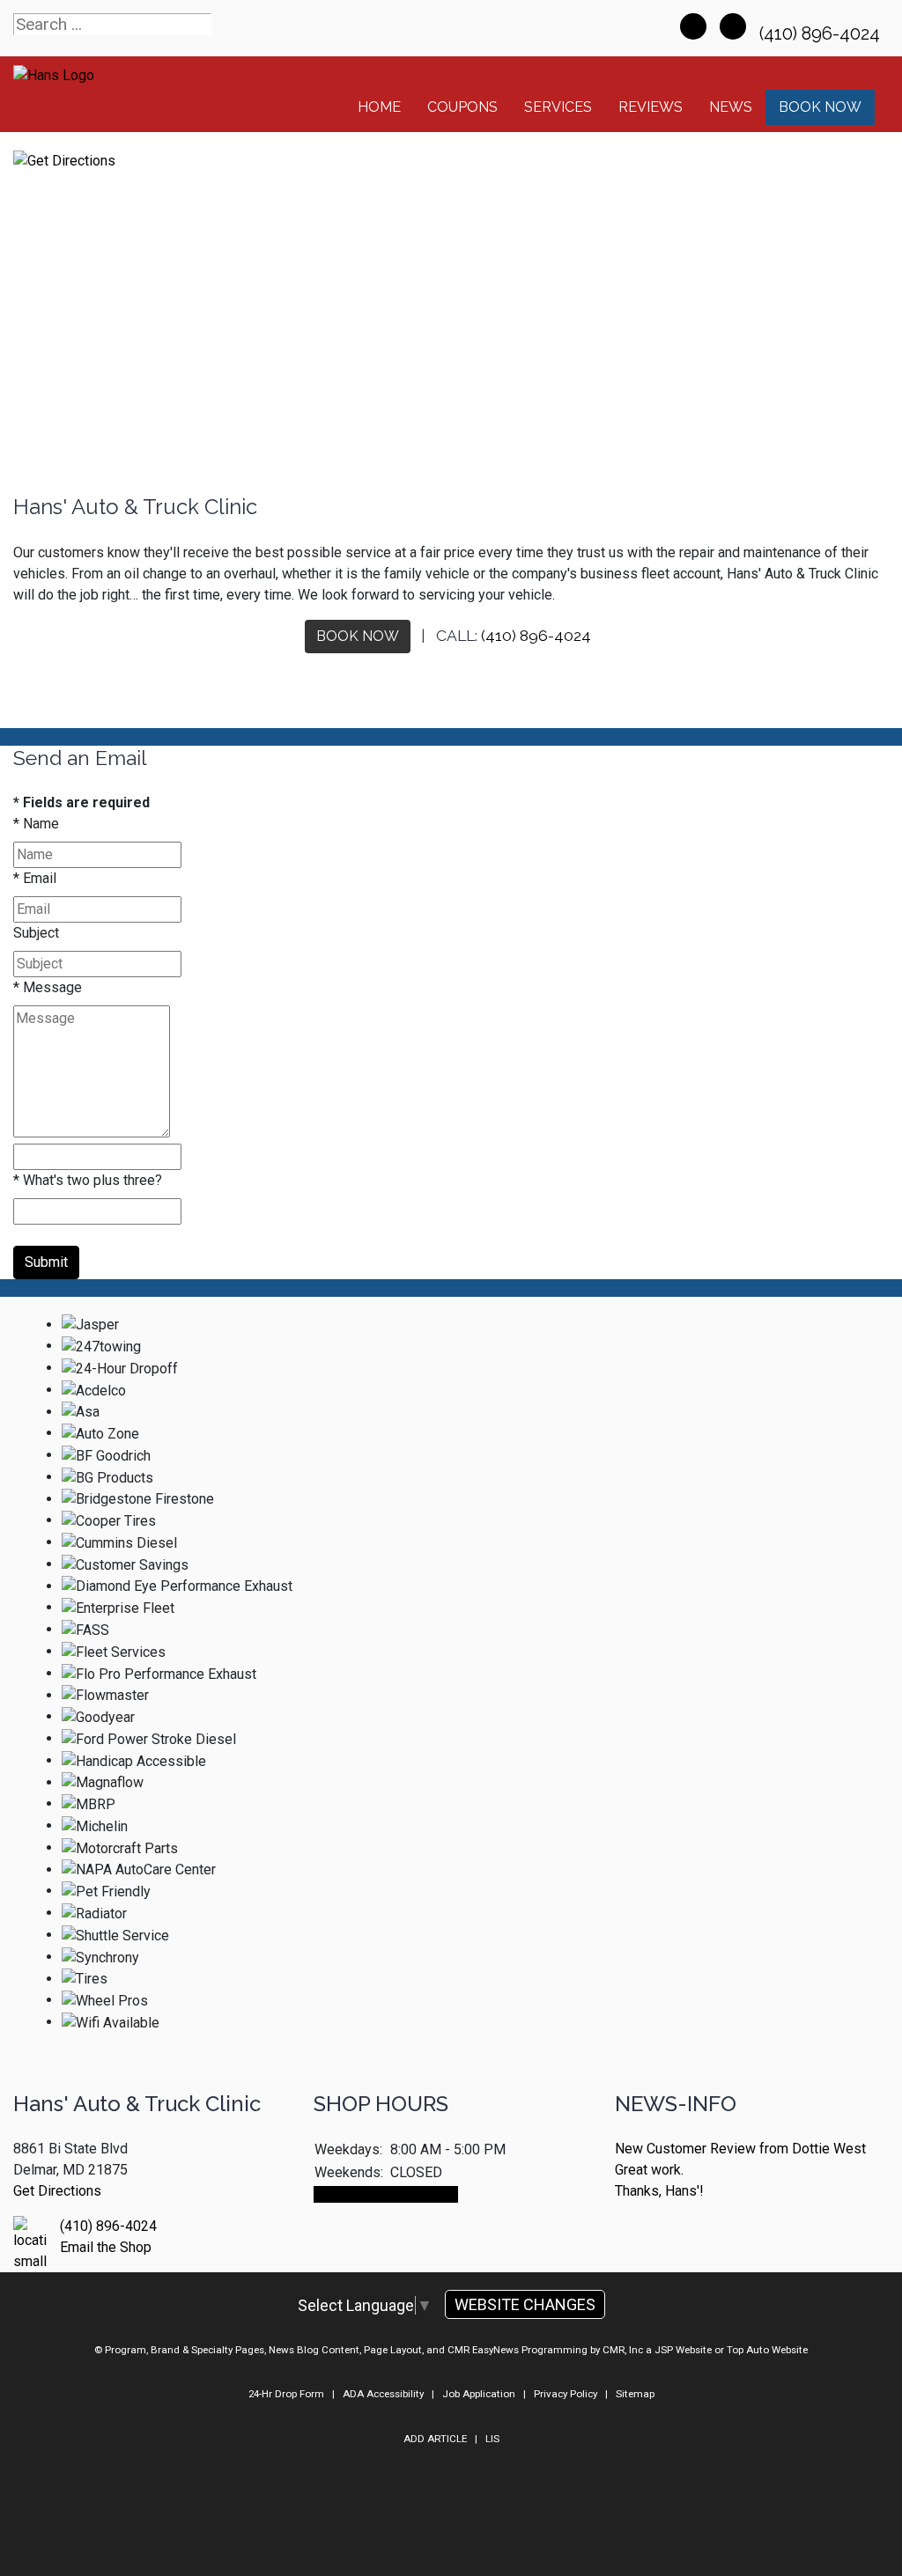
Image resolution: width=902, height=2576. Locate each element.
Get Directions (57, 2191)
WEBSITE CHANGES (525, 2304)
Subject (36, 933)
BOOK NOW (358, 636)
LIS (492, 2439)
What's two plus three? (88, 1180)
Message (48, 987)
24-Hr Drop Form (286, 2394)
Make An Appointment (386, 2194)
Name (36, 824)
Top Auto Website (767, 2350)
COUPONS (462, 107)
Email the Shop (106, 2247)
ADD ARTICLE (435, 2439)
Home (379, 107)
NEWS (731, 107)
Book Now (820, 107)
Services (558, 107)
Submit (46, 1262)
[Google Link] (733, 26)
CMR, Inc (623, 2350)
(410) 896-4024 (822, 33)
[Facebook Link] (693, 26)
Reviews (651, 107)
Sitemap (635, 2394)
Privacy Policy (566, 2394)
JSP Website (683, 2350)
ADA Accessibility (383, 2394)
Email (35, 878)
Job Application (479, 2394)
